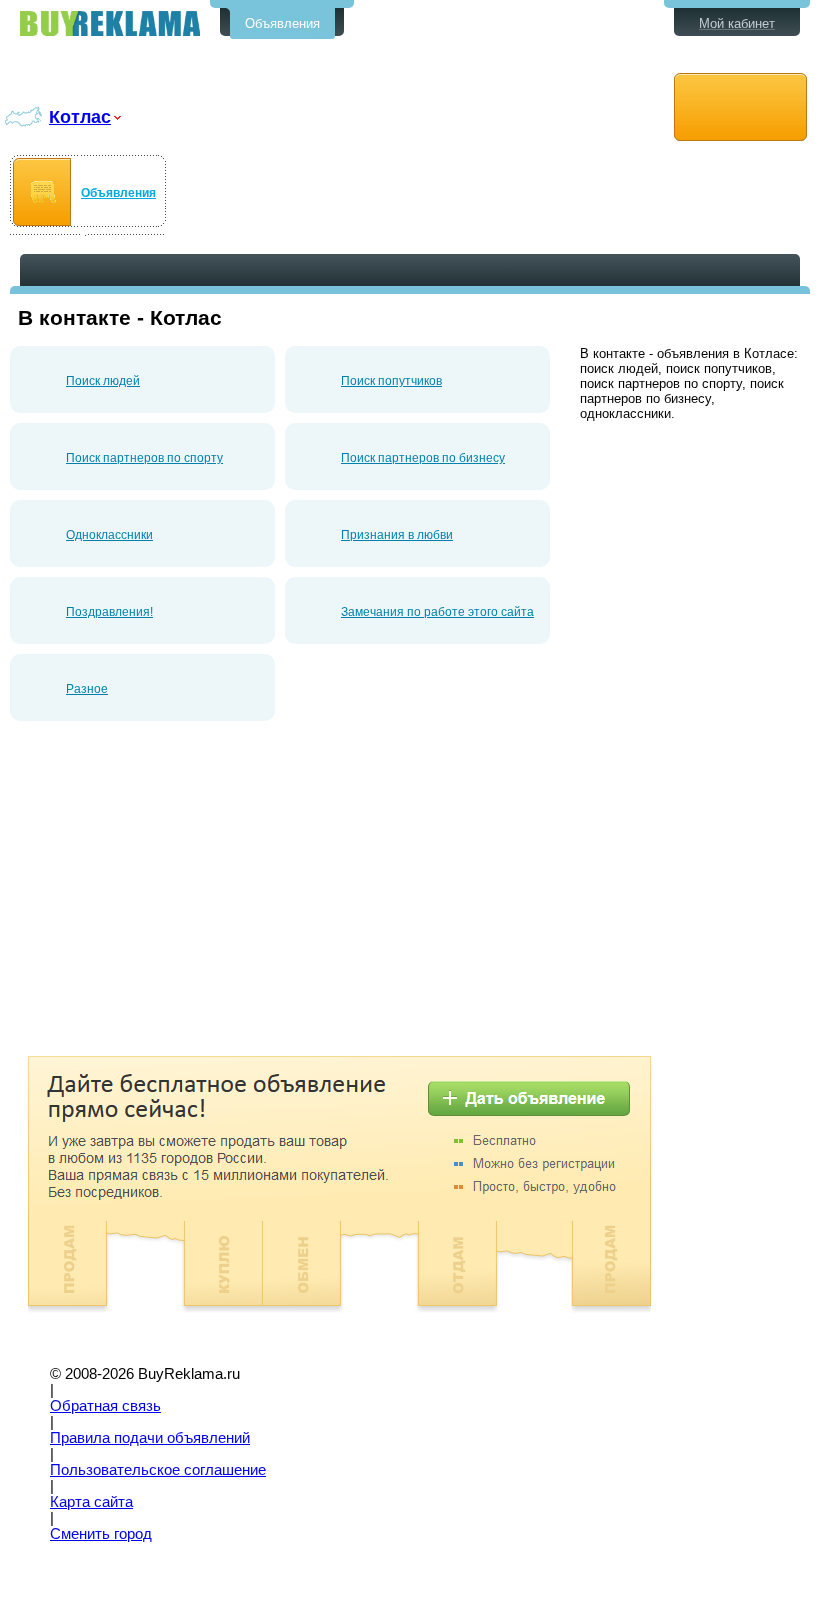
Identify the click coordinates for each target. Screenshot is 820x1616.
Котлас (80, 116)
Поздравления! (109, 612)
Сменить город (101, 1534)
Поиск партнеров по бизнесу (423, 458)
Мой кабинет (737, 23)
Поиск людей (103, 381)
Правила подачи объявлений (150, 1438)
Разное (87, 689)
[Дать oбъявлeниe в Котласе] (740, 107)
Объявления (282, 23)
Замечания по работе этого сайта (437, 612)
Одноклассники (109, 535)
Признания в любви (397, 535)
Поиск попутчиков (391, 381)
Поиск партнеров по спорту (144, 458)
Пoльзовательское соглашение (158, 1470)
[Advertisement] (178, 896)
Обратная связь (105, 1406)
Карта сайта (91, 1502)
